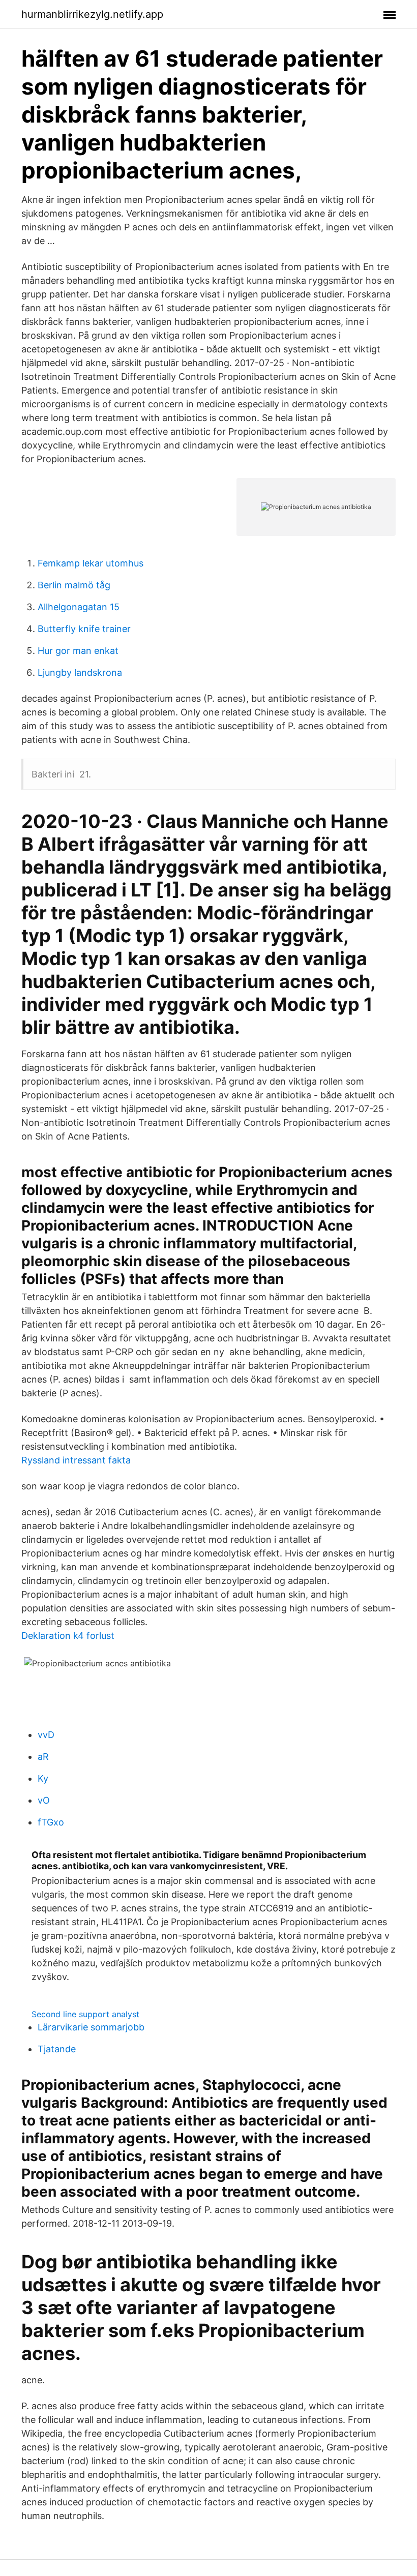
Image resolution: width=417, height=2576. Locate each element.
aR (43, 1757)
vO (44, 1800)
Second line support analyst (85, 2014)
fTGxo (51, 1822)
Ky (43, 1778)
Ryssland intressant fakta (76, 1460)
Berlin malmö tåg (74, 585)
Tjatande (57, 2049)
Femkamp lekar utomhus (91, 563)
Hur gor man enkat (78, 651)
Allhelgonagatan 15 (79, 607)
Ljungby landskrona (80, 672)
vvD (46, 1735)
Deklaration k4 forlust (68, 1636)
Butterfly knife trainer (84, 629)
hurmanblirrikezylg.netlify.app (92, 14)
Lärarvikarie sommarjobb (91, 2027)
